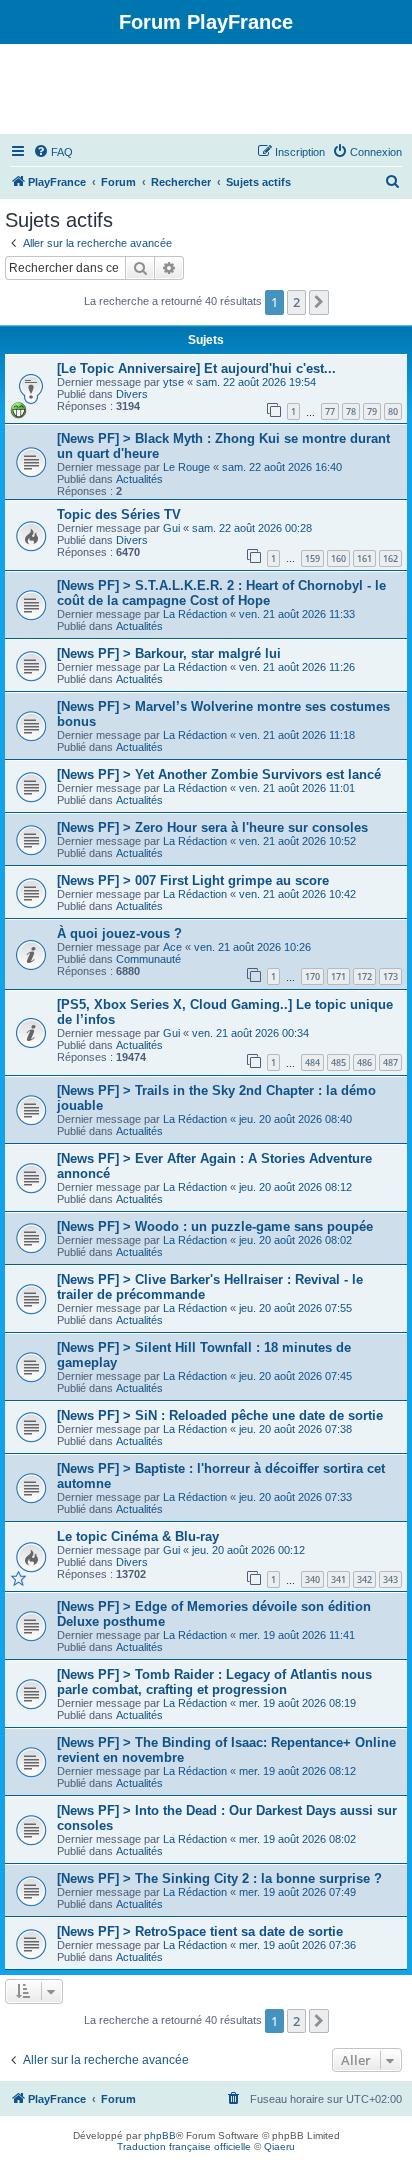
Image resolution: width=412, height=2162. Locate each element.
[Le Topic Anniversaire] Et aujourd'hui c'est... (196, 368)
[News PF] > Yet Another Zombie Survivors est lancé (219, 774)
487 (390, 1062)
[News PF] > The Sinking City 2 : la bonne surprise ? (219, 1878)
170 (312, 976)
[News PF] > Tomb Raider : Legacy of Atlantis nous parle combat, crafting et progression (214, 1682)
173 (390, 976)
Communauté (148, 959)
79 (372, 411)
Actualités (139, 479)
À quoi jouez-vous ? (119, 933)
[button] (319, 302)
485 (338, 1062)
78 (351, 411)
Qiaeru (279, 2146)
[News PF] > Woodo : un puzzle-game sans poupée (215, 1226)
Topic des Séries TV (119, 514)
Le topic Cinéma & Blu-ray (138, 1536)
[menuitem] (53, 152)
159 (312, 558)
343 (390, 1579)
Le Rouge (186, 467)
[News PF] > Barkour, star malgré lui (169, 653)
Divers (132, 394)
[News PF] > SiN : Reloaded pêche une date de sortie (220, 1415)
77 (330, 411)
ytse (173, 382)
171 (338, 976)
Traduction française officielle (184, 2146)
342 (364, 1579)
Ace (172, 947)
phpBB (160, 2135)
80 (393, 411)
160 (338, 558)
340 (312, 1579)
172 (364, 976)
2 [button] (296, 302)
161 (364, 558)
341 (338, 1579)
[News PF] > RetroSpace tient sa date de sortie (200, 1931)
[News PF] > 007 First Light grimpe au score (193, 880)
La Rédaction (195, 614)
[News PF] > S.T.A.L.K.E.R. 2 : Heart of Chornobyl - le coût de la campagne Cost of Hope (221, 593)
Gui (171, 528)
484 (312, 1062)
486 (364, 1062)
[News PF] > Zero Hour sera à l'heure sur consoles (212, 827)
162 (390, 558)
